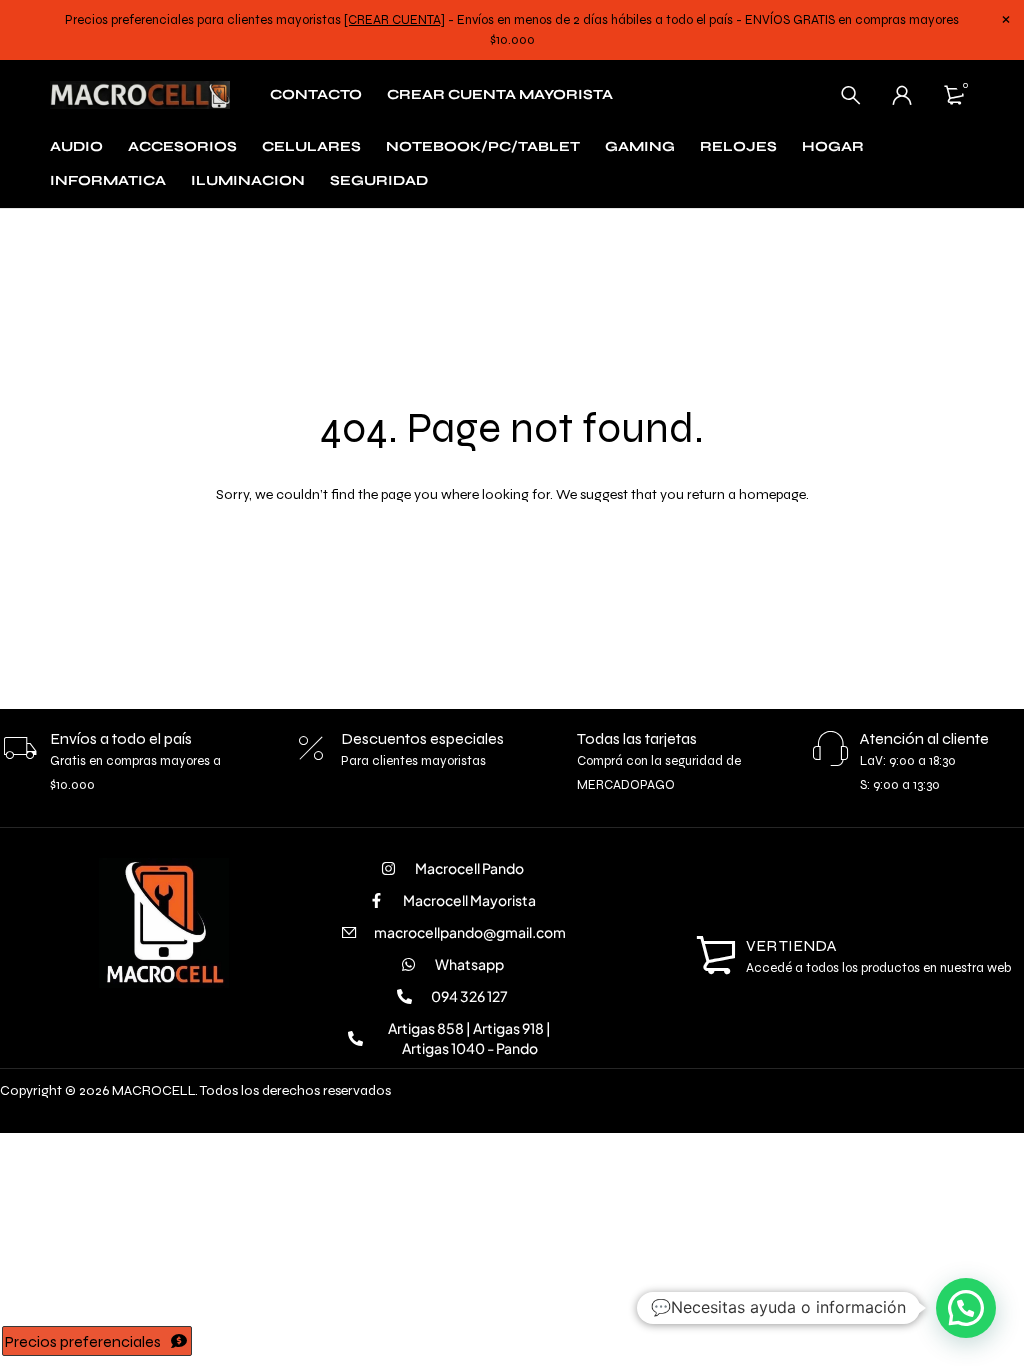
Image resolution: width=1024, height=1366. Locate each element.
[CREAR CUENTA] (394, 20)
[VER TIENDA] (716, 956)
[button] (966, 1308)
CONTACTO (316, 94)
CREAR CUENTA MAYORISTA (500, 94)
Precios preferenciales (83, 1341)
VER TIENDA (791, 945)
